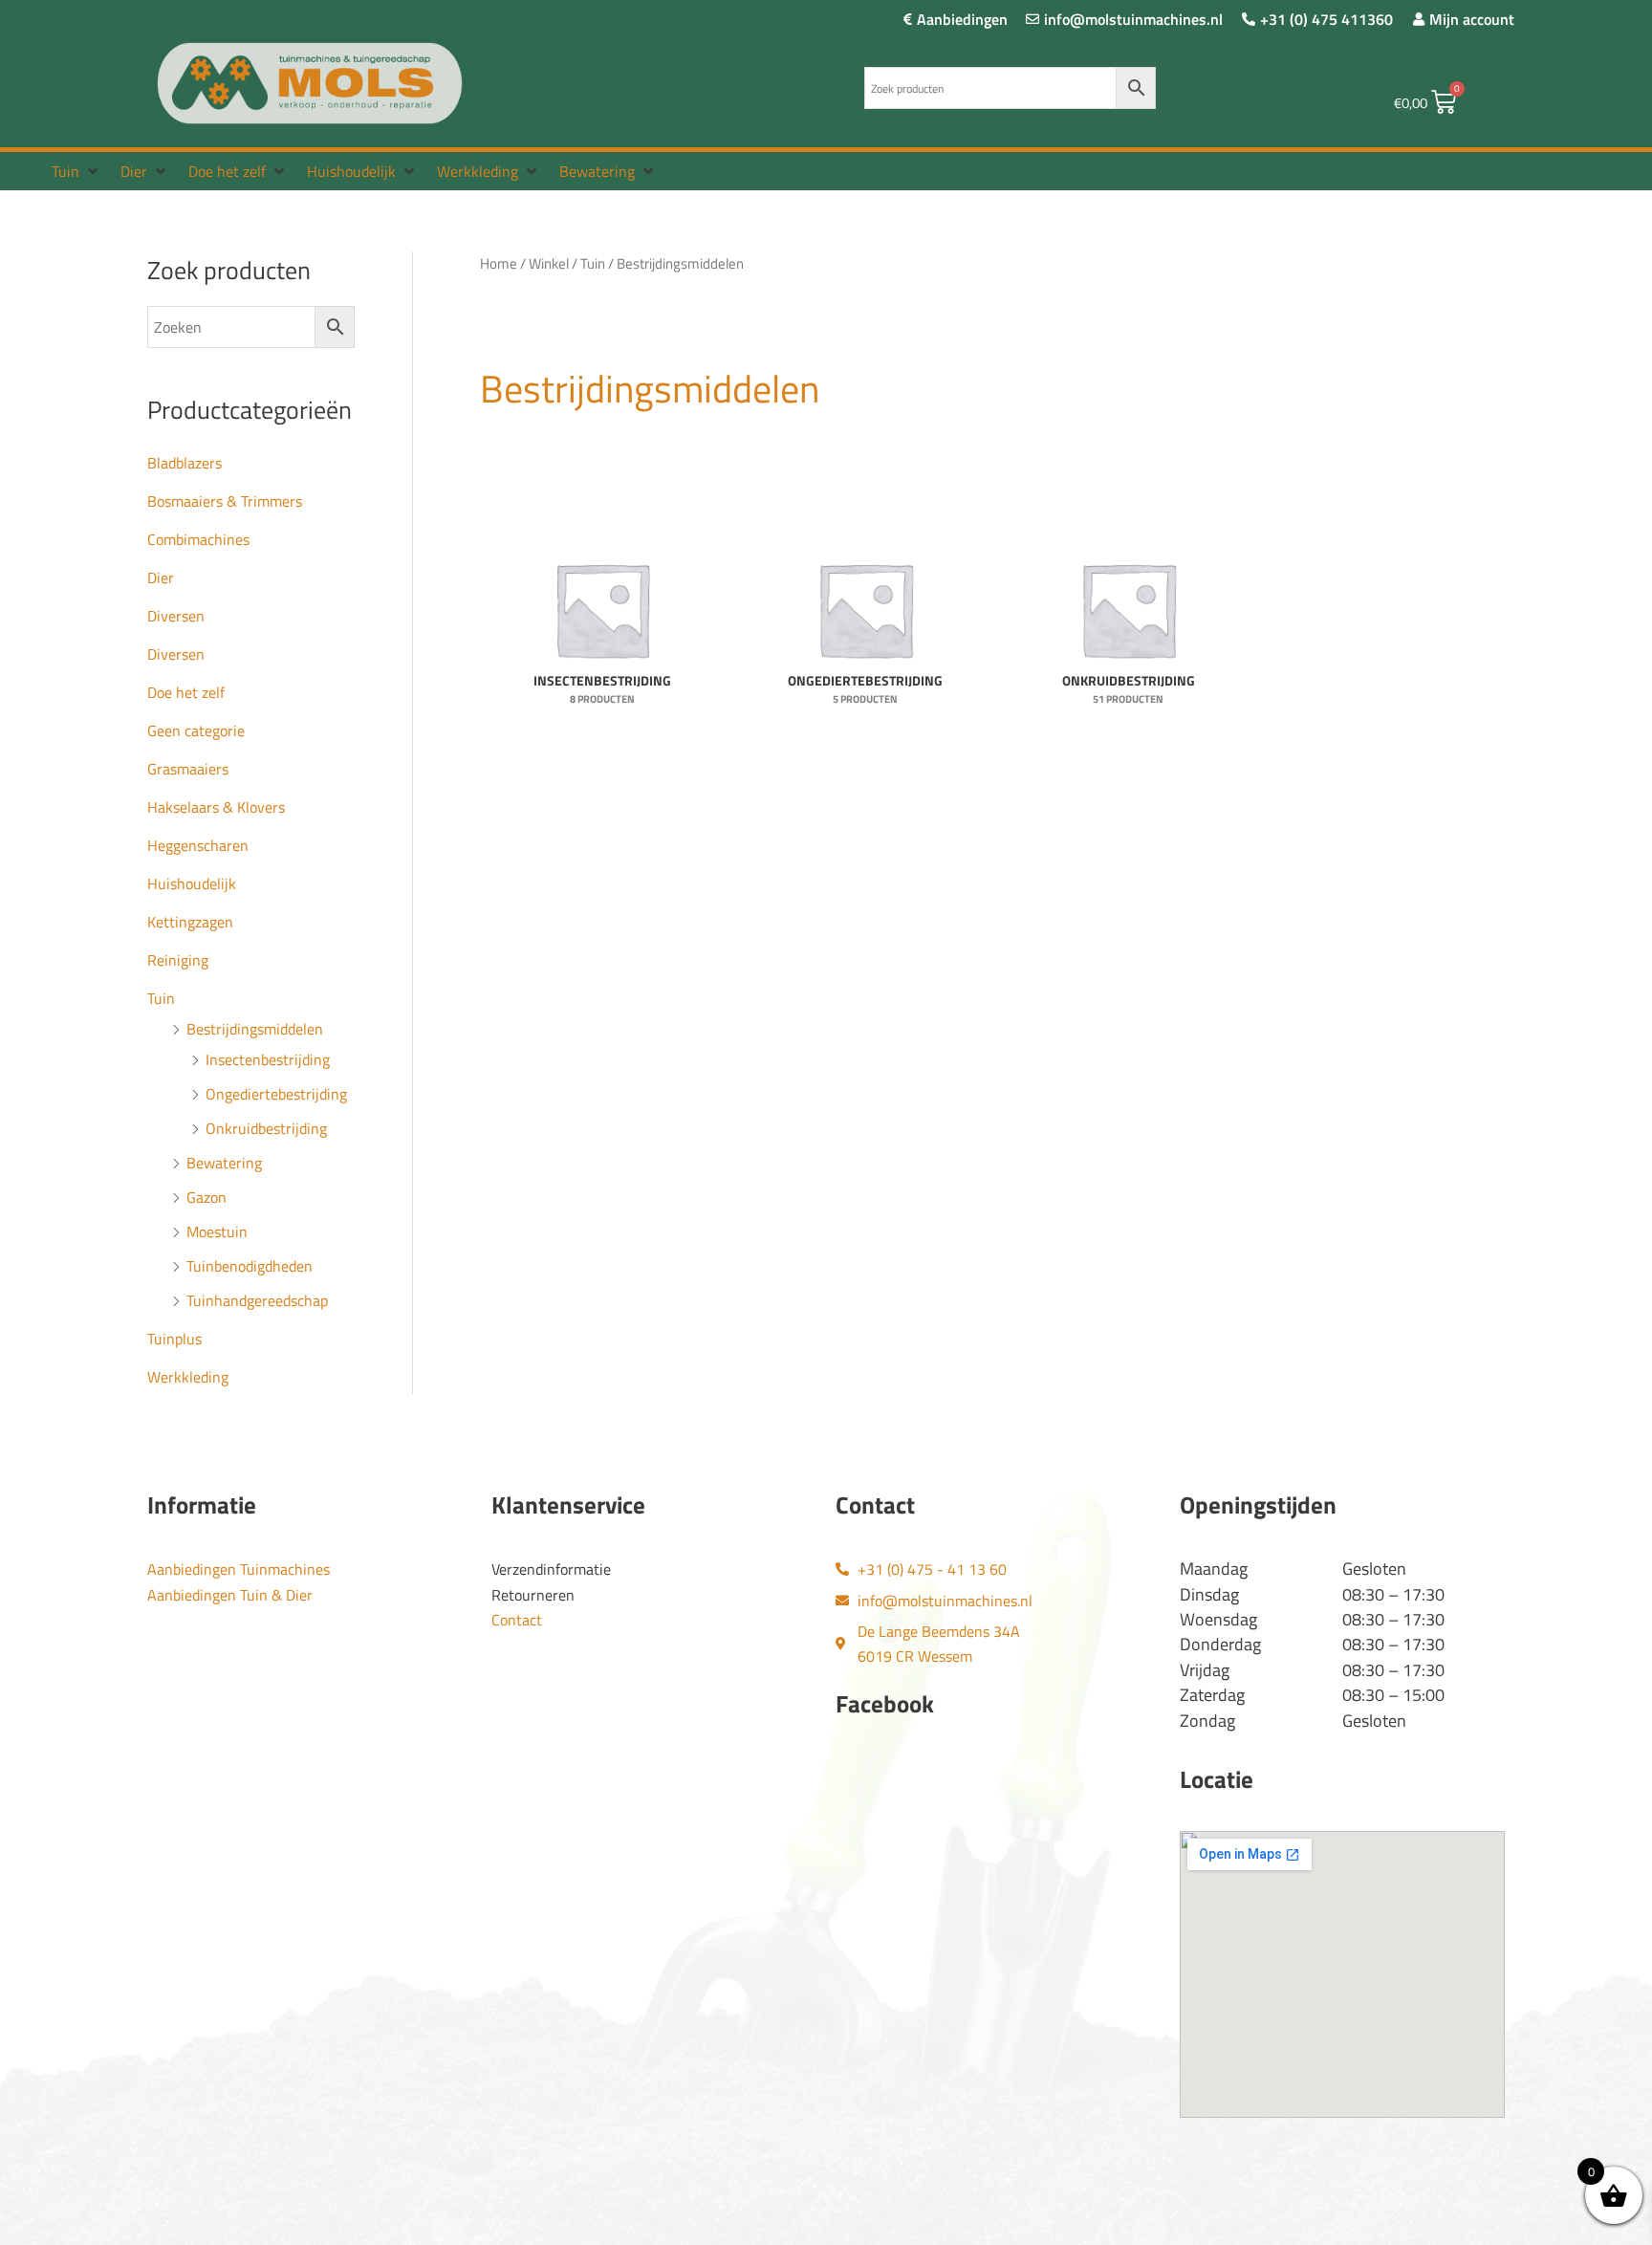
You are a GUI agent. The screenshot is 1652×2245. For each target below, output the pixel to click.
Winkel (549, 263)
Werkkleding (188, 1377)
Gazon (206, 1197)
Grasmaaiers (188, 769)
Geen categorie (196, 730)
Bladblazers (185, 463)
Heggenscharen (198, 845)
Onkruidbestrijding (266, 1128)
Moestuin (217, 1231)
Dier (161, 578)
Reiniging (178, 960)
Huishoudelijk (192, 883)
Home (499, 263)
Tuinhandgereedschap (257, 1300)
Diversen (176, 616)
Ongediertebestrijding (276, 1094)
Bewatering (224, 1163)
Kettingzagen (190, 922)
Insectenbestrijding (268, 1059)
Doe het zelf (186, 692)
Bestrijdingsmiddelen (255, 1029)
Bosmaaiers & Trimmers (225, 501)
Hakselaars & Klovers (216, 807)
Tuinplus (174, 1339)
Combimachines (198, 539)
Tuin (161, 998)
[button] (76, 171)
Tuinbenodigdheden (250, 1266)
